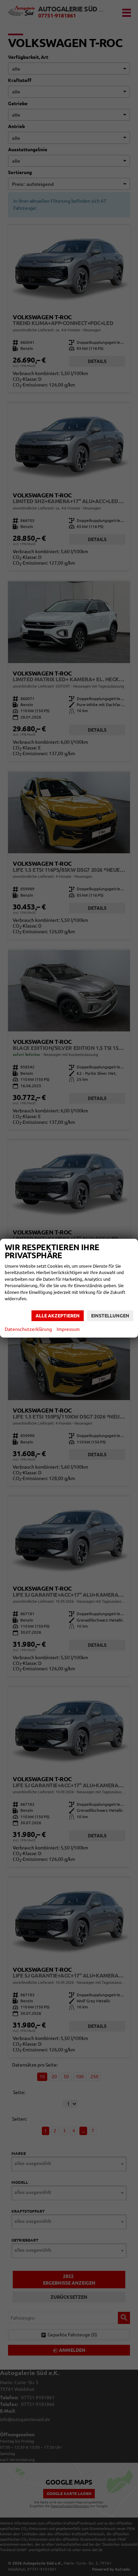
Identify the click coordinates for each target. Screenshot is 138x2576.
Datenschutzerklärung (28, 1329)
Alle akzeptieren (58, 1316)
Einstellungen (110, 1316)
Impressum (68, 1329)
